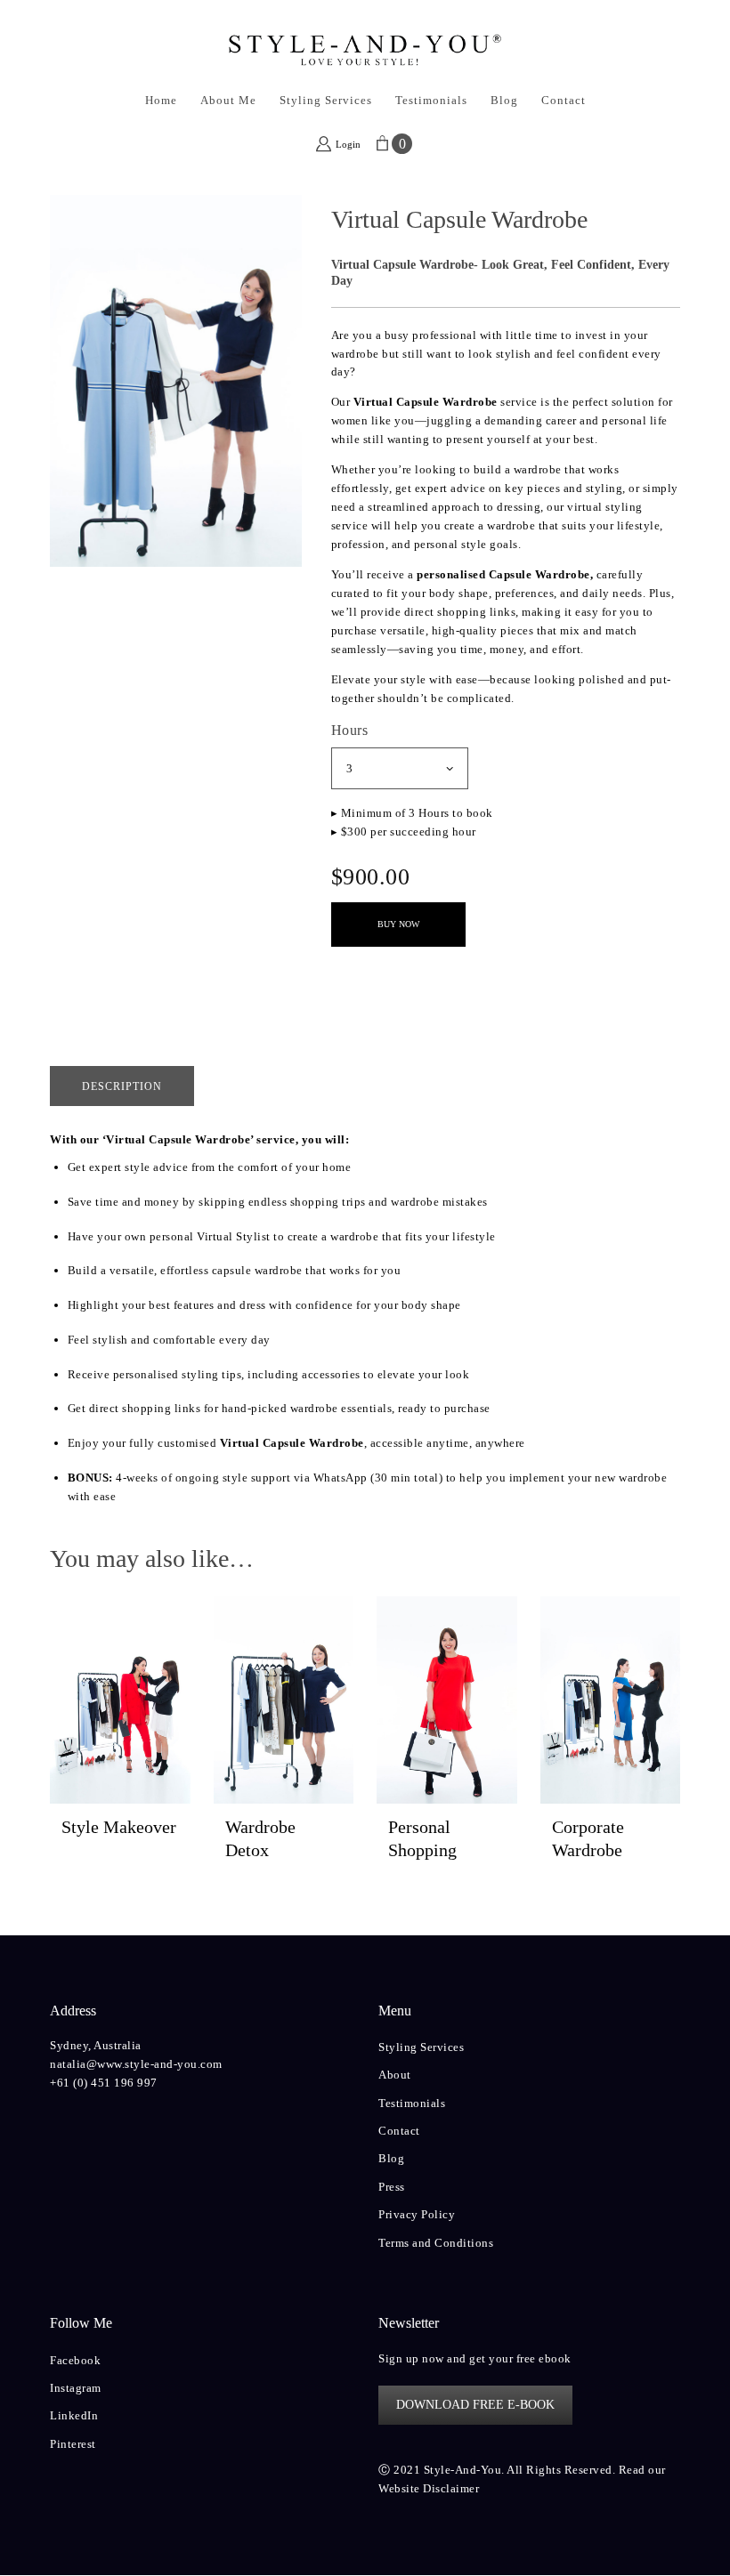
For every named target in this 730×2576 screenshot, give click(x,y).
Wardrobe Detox (260, 1838)
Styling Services (421, 2047)
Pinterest (73, 2444)
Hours (350, 730)
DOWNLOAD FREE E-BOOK (475, 2405)
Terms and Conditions (436, 2243)
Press (392, 2187)
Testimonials (412, 2103)
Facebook (75, 2360)
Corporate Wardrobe (588, 1838)
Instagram (76, 2388)
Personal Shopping (422, 1838)
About (395, 2075)
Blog (391, 2158)
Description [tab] (122, 1086)
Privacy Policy (417, 2214)
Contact (399, 2131)
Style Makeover (119, 1827)
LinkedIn (74, 2415)
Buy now (398, 924)
